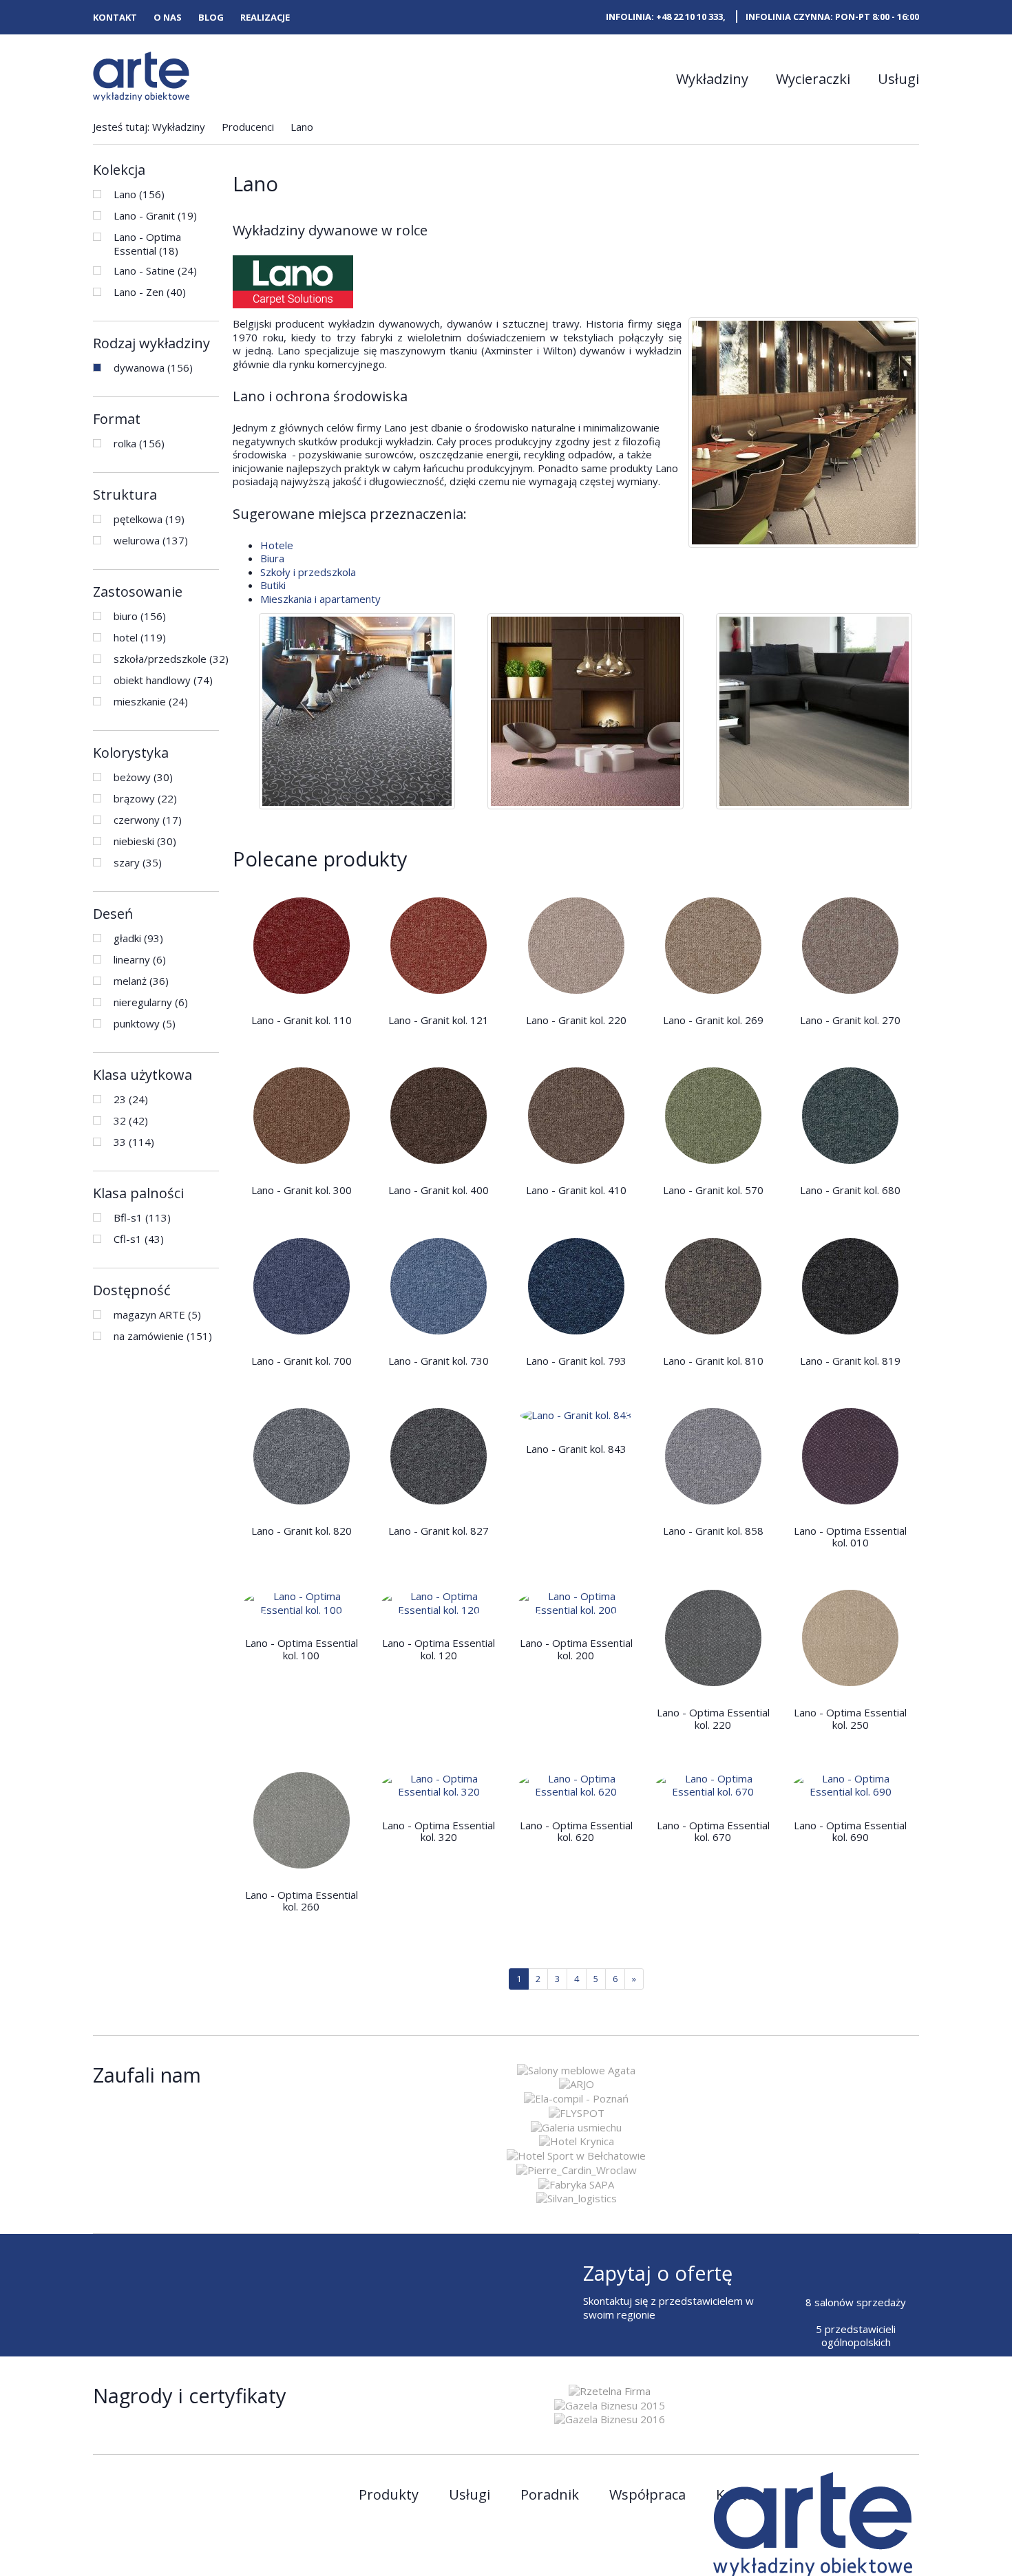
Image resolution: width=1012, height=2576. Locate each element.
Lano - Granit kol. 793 (576, 1361)
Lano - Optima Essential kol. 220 (713, 1718)
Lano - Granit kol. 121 (439, 1020)
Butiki (273, 585)
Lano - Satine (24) (155, 270)
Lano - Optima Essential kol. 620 (576, 1831)
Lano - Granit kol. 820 (302, 1531)
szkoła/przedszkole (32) (171, 659)
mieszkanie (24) (151, 701)
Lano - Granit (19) (155, 215)
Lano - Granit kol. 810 (713, 1361)
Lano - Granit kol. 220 (576, 1020)
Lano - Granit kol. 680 (850, 1190)
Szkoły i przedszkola (308, 572)
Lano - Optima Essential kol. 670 (713, 1831)
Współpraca (647, 2495)
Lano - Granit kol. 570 (713, 1190)
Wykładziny (712, 79)
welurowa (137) (151, 540)
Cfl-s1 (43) (139, 1239)
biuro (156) (140, 616)
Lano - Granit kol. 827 (439, 1531)
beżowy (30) (143, 777)
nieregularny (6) (151, 1002)
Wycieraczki (813, 79)
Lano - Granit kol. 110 (302, 1020)
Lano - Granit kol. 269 (713, 1020)
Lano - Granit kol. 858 (713, 1531)
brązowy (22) (145, 798)
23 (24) (131, 1099)
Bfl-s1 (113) (142, 1217)
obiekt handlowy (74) (163, 680)
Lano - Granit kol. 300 (302, 1190)
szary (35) (138, 862)
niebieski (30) (145, 841)
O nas (168, 18)
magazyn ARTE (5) (157, 1314)
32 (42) (131, 1120)
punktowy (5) (145, 1023)
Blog (211, 18)
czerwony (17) (148, 820)
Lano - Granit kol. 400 (439, 1190)
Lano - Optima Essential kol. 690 (850, 1831)
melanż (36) (141, 981)
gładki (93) (138, 938)
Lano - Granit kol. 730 (439, 1361)
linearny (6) (140, 959)
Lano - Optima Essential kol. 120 (439, 1649)
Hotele (277, 545)
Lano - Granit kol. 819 (850, 1361)
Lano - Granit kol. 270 (850, 1020)
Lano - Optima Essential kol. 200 (576, 1649)
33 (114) (134, 1142)
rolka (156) (139, 443)
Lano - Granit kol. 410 (576, 1190)
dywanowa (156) (153, 368)
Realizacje (265, 18)
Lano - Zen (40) (150, 292)
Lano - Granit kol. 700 (302, 1361)
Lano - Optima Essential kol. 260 (302, 1901)
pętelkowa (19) (149, 519)
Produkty (389, 2495)
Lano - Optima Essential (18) (147, 244)
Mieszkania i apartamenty (320, 599)
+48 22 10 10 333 (689, 17)
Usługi (898, 79)
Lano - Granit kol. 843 (576, 1449)
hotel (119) (140, 637)
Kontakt (115, 18)
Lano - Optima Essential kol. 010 (850, 1536)
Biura (272, 558)
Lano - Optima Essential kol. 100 (302, 1649)
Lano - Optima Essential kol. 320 (439, 1831)
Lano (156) (139, 194)
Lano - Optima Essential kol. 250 (850, 1718)
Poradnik (550, 2495)
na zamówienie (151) (163, 1336)
